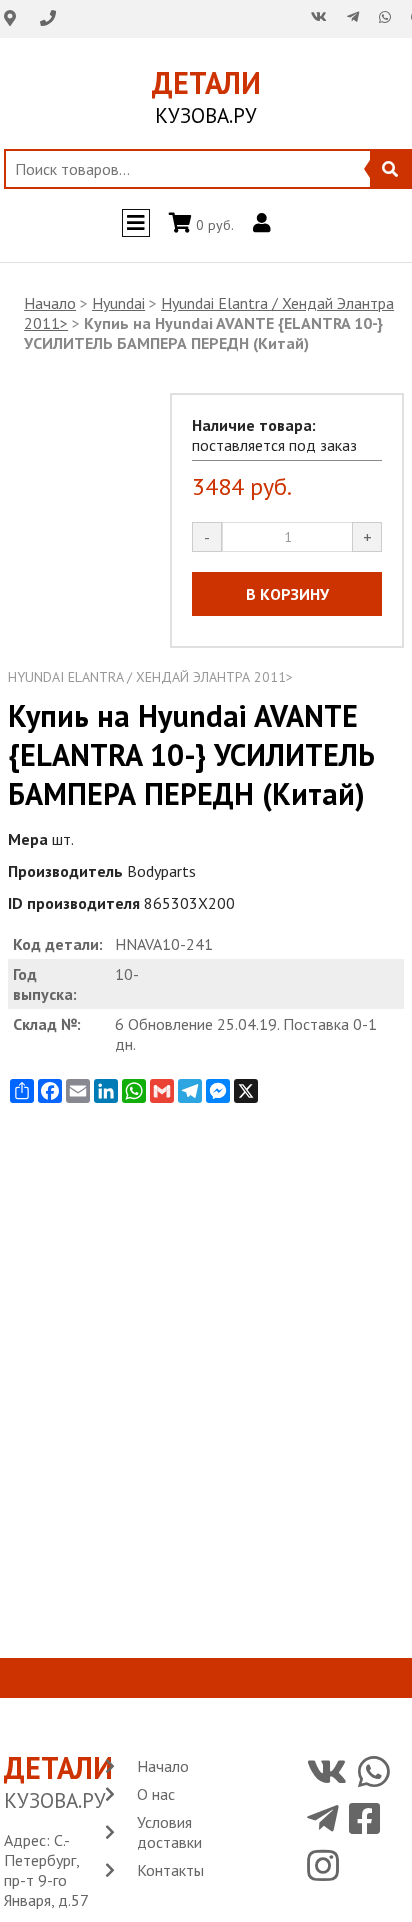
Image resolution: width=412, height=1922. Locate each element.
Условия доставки (169, 1832)
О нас (156, 1794)
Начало (50, 303)
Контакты (170, 1870)
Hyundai (118, 303)
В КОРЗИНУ (287, 594)
